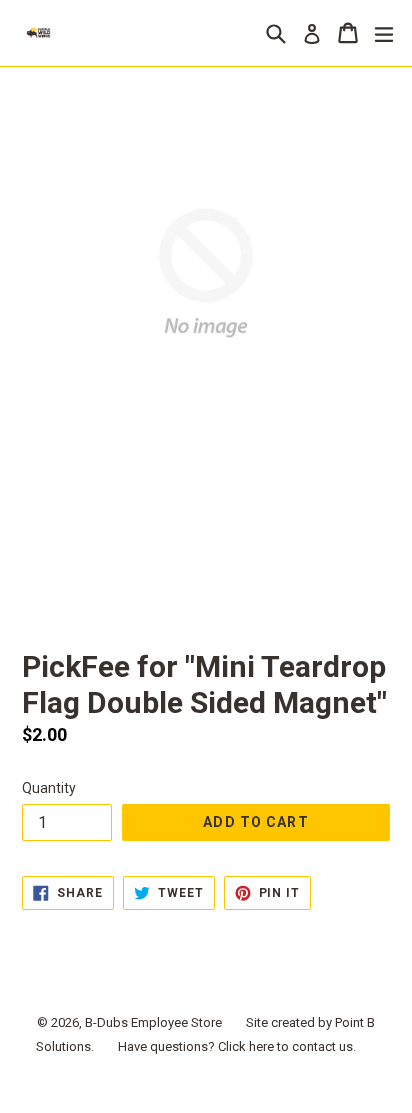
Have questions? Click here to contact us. (237, 1046)
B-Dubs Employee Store (153, 1022)
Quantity (49, 788)
